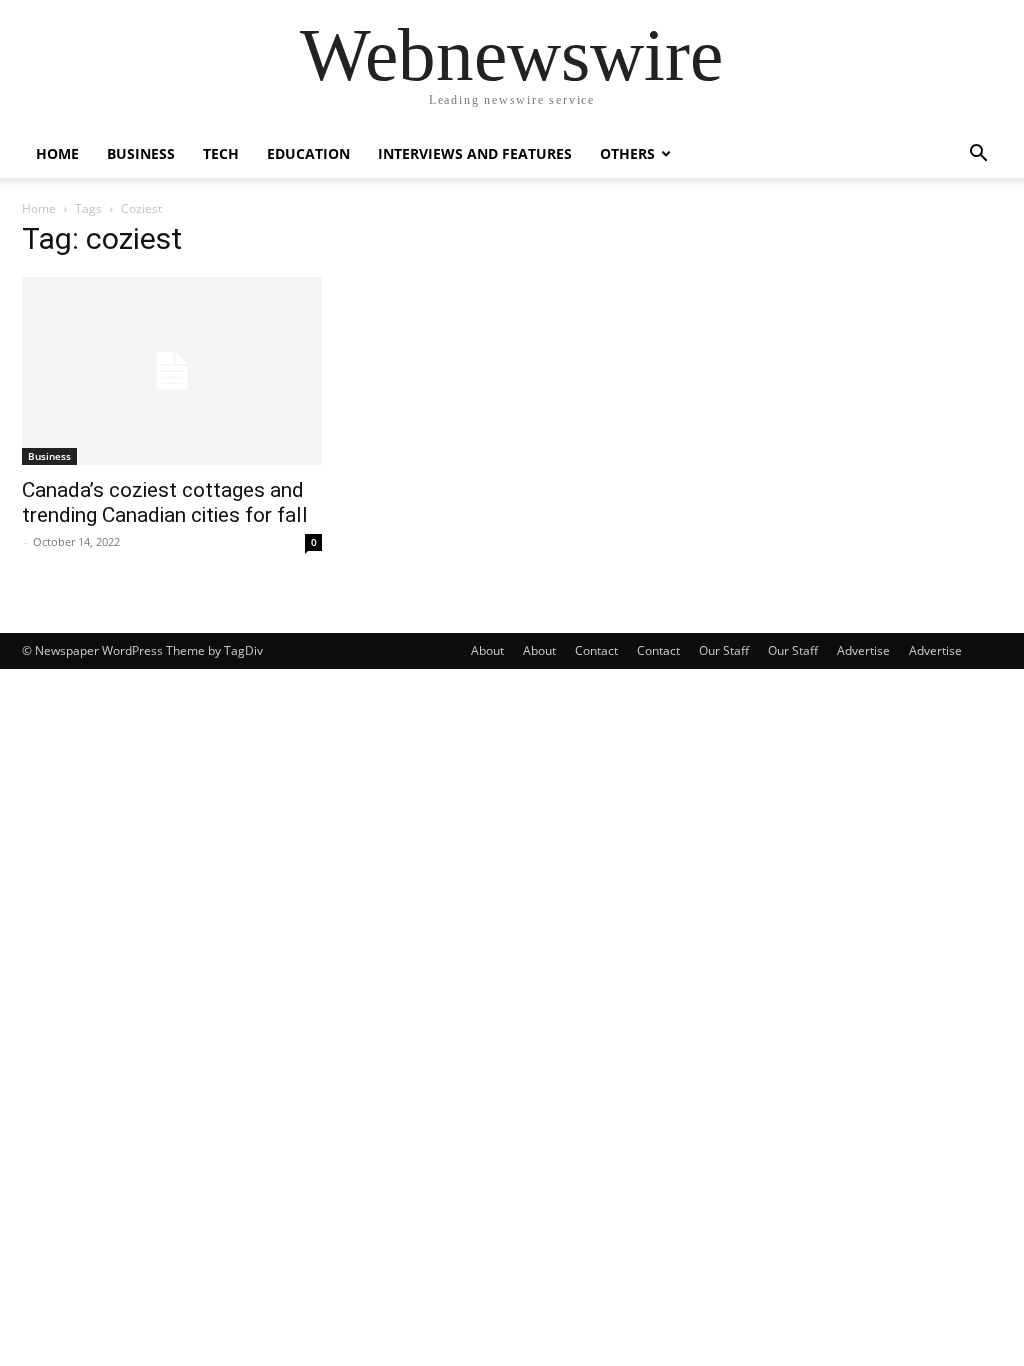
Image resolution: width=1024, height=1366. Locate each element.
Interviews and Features (475, 153)
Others (627, 153)
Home (57, 153)
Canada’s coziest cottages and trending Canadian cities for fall (165, 502)
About (487, 650)
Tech (221, 153)
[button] (978, 155)
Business (141, 153)
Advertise (863, 650)
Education (308, 153)
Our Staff (724, 650)
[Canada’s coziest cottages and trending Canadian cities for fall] (172, 371)
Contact (596, 650)
